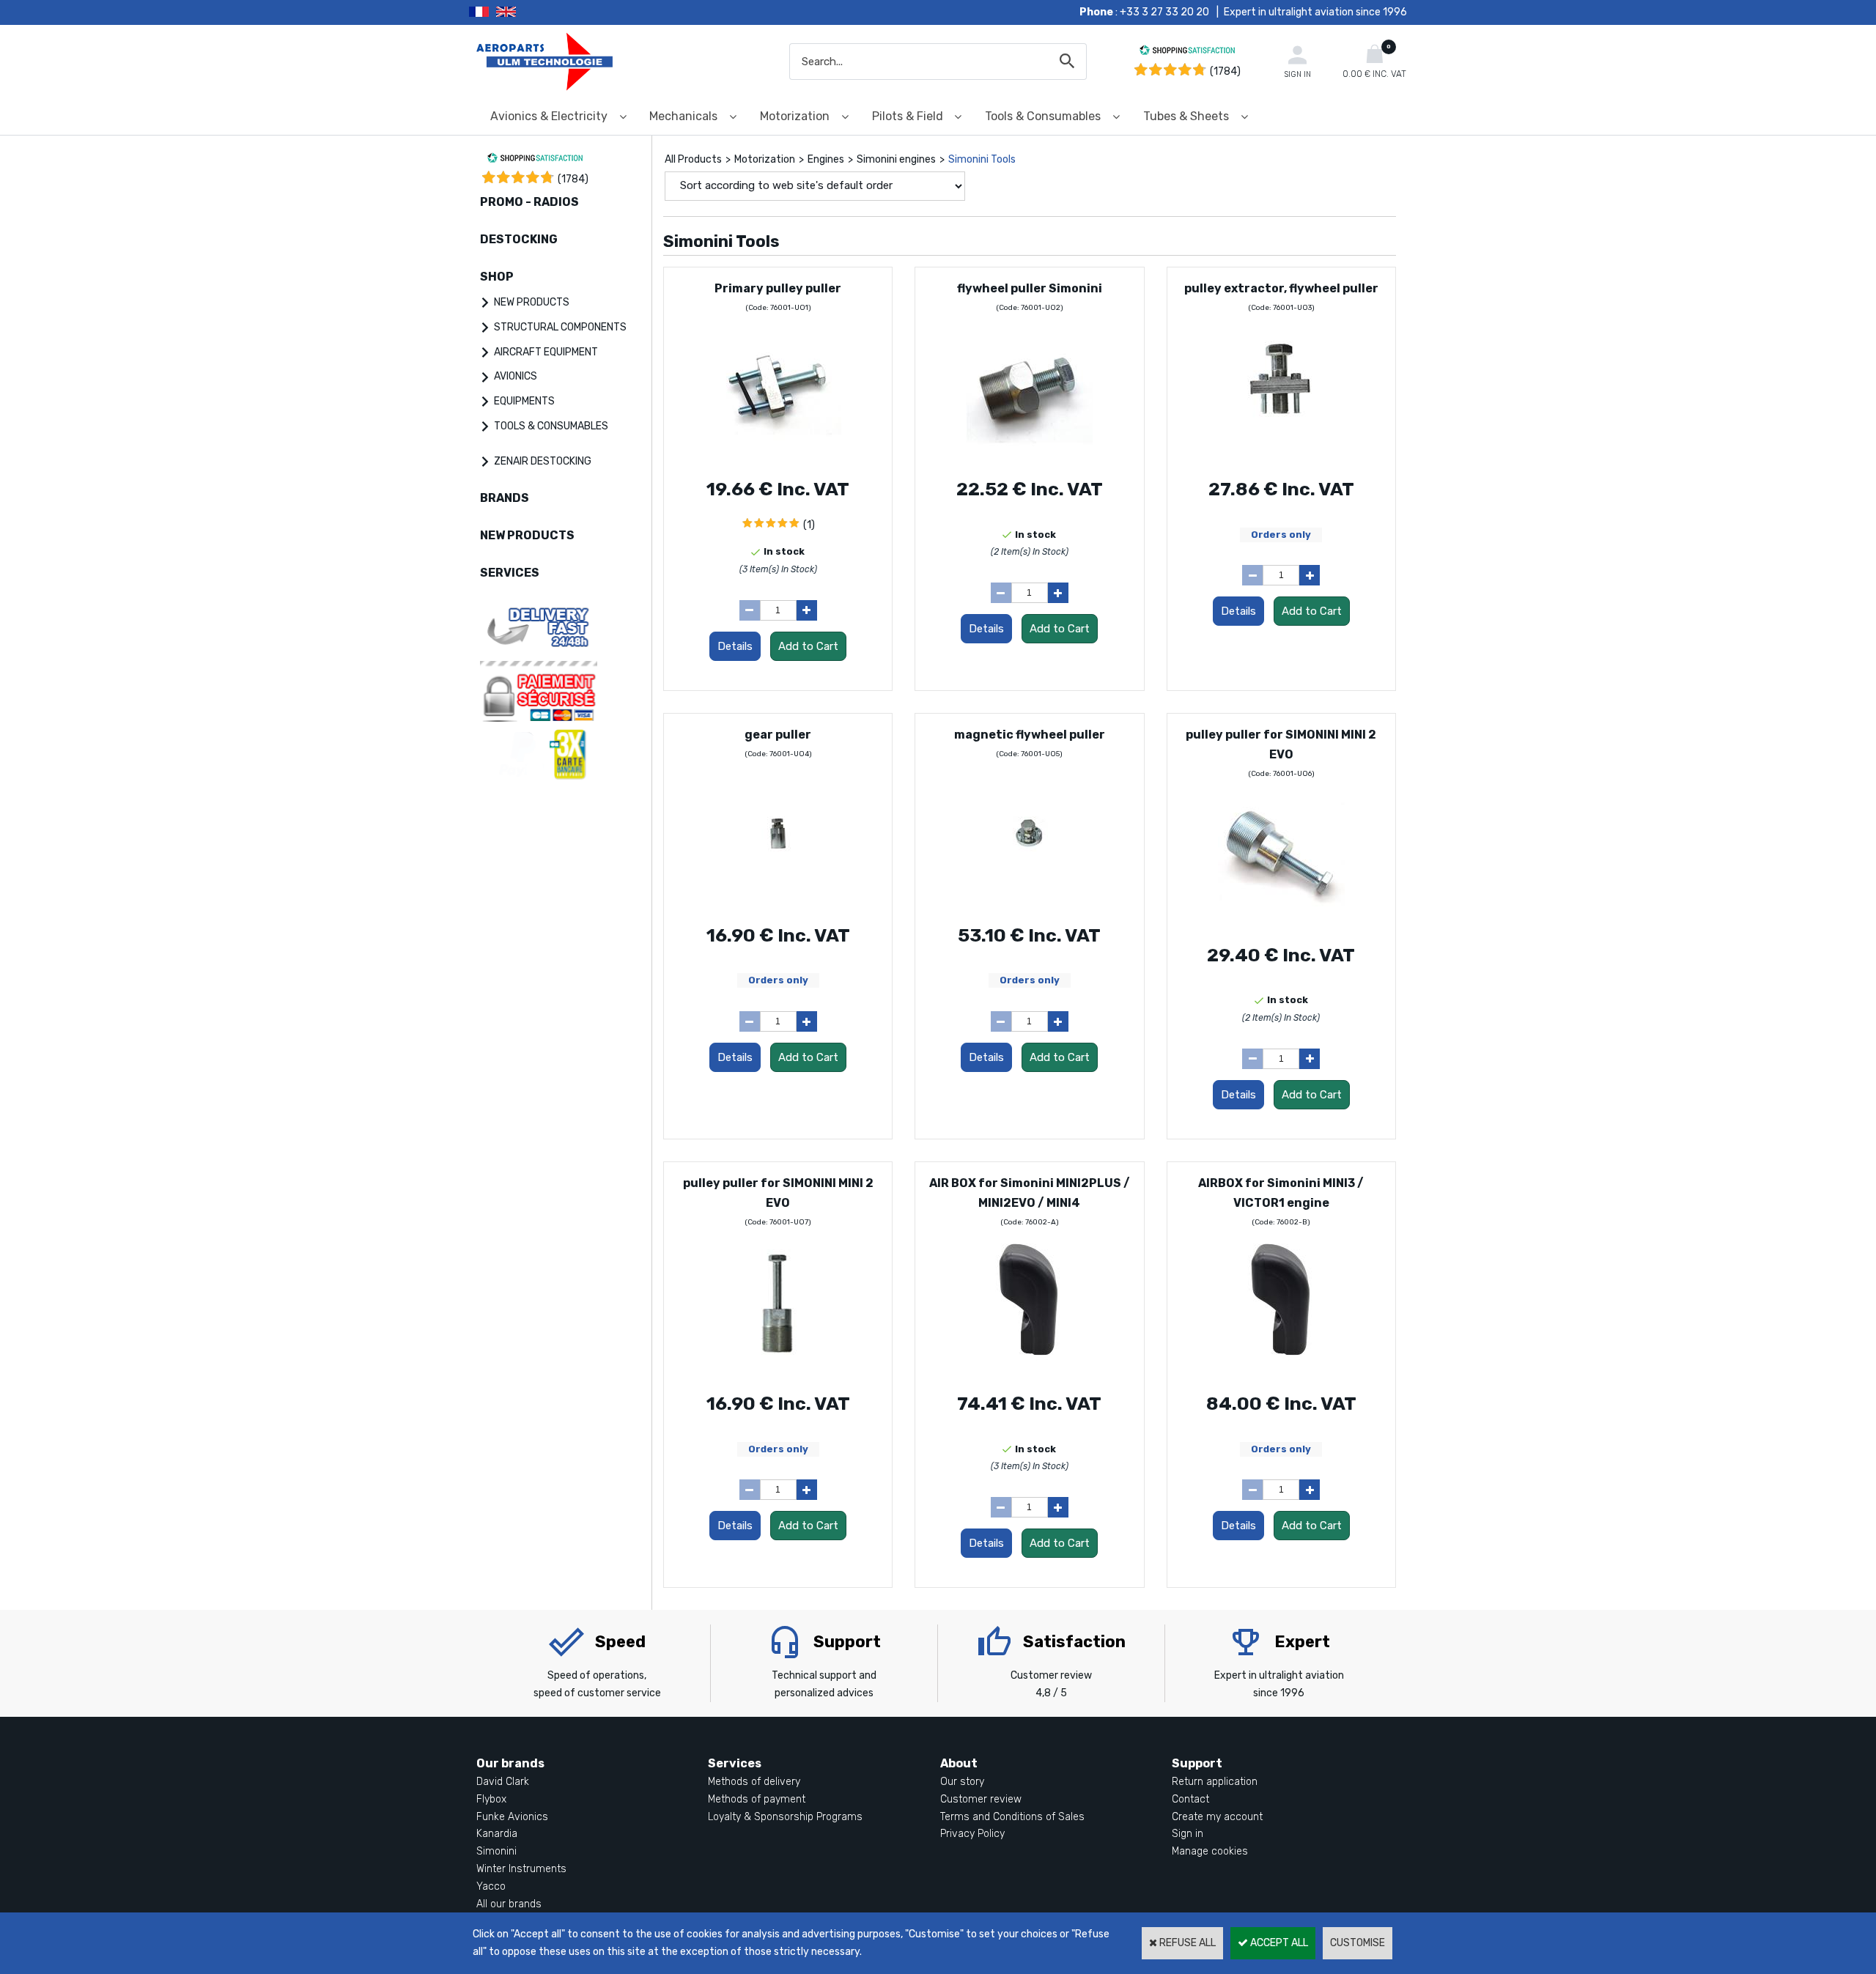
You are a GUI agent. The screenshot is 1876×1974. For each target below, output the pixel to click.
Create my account (1217, 1817)
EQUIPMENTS (524, 401)
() (573, 179)
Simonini (496, 1851)
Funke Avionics (512, 1817)
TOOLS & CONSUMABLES (551, 426)
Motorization (795, 116)
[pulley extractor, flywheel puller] (1281, 454)
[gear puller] (778, 900)
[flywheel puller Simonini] (1029, 454)
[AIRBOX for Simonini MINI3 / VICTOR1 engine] (1281, 1368)
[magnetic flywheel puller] (1029, 900)
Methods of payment (757, 1799)
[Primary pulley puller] (778, 454)
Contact (1190, 1799)
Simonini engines (896, 159)
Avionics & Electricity (549, 116)
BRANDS (505, 498)
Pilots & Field (908, 116)
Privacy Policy (972, 1834)
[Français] (483, 12)
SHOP (497, 277)
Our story (962, 1782)
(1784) (1225, 71)
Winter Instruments (521, 1869)
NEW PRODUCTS (532, 302)
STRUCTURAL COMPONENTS (560, 327)
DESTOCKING (519, 239)
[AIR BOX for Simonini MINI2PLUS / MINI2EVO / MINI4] (1029, 1368)
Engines (826, 159)
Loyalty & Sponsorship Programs (785, 1817)
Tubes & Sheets (1186, 116)
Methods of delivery (754, 1782)
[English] (524, 12)
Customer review (981, 1799)
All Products (693, 159)
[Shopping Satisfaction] (1187, 52)
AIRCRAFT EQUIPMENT (546, 352)
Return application (1215, 1782)
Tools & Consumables (1043, 116)
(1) (809, 525)
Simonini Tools (982, 159)
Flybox (491, 1799)
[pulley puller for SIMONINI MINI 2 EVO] (1281, 920)
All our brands (509, 1904)
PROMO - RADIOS (529, 202)
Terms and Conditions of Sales (1012, 1817)
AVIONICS (516, 376)
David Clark (503, 1782)
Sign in (1188, 1834)
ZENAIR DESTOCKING (543, 461)
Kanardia (497, 1834)
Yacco (491, 1886)
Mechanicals (683, 116)
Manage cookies (1210, 1851)
